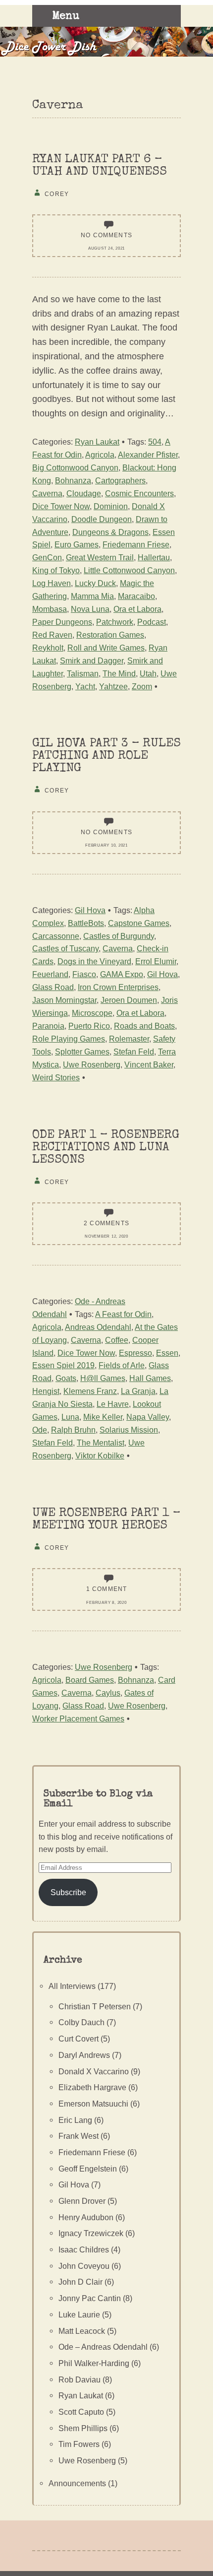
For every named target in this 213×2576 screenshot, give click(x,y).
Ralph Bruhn (73, 1430)
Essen (167, 1353)
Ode (40, 1430)
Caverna (47, 493)
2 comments (106, 1223)
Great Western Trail (100, 557)
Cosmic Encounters (139, 493)
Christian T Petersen (95, 2006)
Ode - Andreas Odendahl (79, 1308)
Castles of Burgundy (119, 936)
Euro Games (77, 544)
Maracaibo (136, 596)
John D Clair (80, 2282)
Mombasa (50, 609)
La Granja (138, 1391)
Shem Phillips (83, 2428)
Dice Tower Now (61, 506)
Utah (148, 673)
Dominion (111, 506)
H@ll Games (103, 1378)
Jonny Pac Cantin (90, 2298)
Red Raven (52, 635)
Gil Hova (90, 910)
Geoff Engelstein (88, 2169)
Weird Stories (56, 1077)
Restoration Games (110, 635)
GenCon (47, 557)
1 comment (107, 1589)
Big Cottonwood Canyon (75, 467)
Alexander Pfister (148, 455)
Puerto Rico (89, 1026)
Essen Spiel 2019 (63, 1365)
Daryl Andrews (84, 2055)
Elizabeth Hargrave (92, 2087)
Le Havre (113, 1404)
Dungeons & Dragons (110, 532)
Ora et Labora (137, 609)
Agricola (100, 455)
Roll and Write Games (106, 648)
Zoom (142, 686)
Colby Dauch (81, 2022)
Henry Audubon (86, 2217)
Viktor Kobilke (100, 1455)
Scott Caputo (81, 2412)
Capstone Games (139, 923)
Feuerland (50, 974)
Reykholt (48, 648)
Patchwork (115, 622)
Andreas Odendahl (98, 1327)
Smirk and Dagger (92, 661)
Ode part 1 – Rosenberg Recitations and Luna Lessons (106, 1148)
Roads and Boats (144, 1026)
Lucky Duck (95, 583)
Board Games (90, 1680)
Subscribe (68, 1892)
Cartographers (120, 480)
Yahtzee (113, 686)
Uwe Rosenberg (92, 1064)
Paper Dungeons (62, 622)
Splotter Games (82, 1052)
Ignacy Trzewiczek (91, 2233)
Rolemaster (129, 1039)
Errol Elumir (156, 961)
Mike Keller (103, 1417)
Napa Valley (148, 1417)
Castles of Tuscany (65, 948)
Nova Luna (90, 609)
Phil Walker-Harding (94, 2363)
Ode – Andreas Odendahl (103, 2347)
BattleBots (86, 923)
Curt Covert (79, 2039)
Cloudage (84, 493)
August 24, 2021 (106, 248)
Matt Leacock (82, 2331)
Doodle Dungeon (102, 519)
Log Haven (52, 583)
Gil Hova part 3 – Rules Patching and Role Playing (106, 756)
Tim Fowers (79, 2444)
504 (155, 442)
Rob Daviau (80, 2379)
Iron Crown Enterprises (118, 987)
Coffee (117, 1340)
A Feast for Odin (123, 1314)
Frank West (79, 2136)
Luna (70, 1417)
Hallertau (154, 557)
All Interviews (72, 1986)
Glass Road (53, 987)
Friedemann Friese (136, 544)
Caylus (108, 1693)
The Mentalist (101, 1443)
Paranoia (48, 1026)
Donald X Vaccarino (94, 2071)
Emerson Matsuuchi (93, 2104)
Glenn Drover (82, 2201)
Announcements (77, 2483)
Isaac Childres (84, 2249)
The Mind (119, 673)
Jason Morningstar (64, 1000)
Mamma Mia (92, 596)
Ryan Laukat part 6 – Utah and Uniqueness (100, 166)
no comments (106, 235)
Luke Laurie (79, 2314)
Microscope (92, 1013)
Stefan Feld (134, 1052)
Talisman (83, 673)
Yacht (85, 686)
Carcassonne (56, 936)
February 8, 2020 (106, 1603)
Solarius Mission (129, 1430)
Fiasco (84, 974)
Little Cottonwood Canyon (129, 570)
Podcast (152, 622)
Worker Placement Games (78, 1718)
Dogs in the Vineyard (94, 961)
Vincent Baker (149, 1064)
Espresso (135, 1353)
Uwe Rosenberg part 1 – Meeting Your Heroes (106, 1519)
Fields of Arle (122, 1365)
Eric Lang (75, 2120)
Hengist (46, 1391)
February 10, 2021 (106, 845)
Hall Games (150, 1378)
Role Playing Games (69, 1039)
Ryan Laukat (97, 442)
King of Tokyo (56, 570)
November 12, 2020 (106, 1236)
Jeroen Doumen (129, 1000)
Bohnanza (73, 480)
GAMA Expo (122, 974)
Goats (66, 1378)
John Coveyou (84, 2266)
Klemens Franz (90, 1391)
